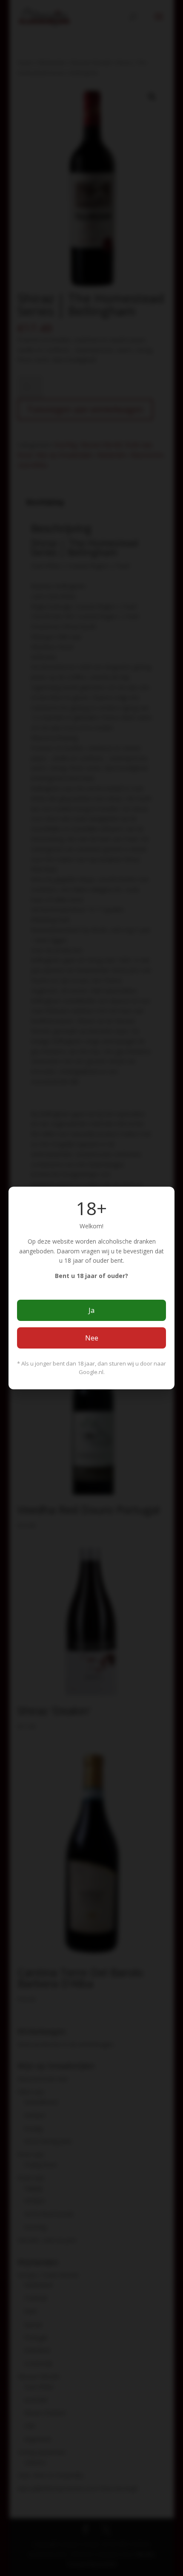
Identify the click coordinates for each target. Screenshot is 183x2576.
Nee (92, 1338)
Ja (91, 1310)
